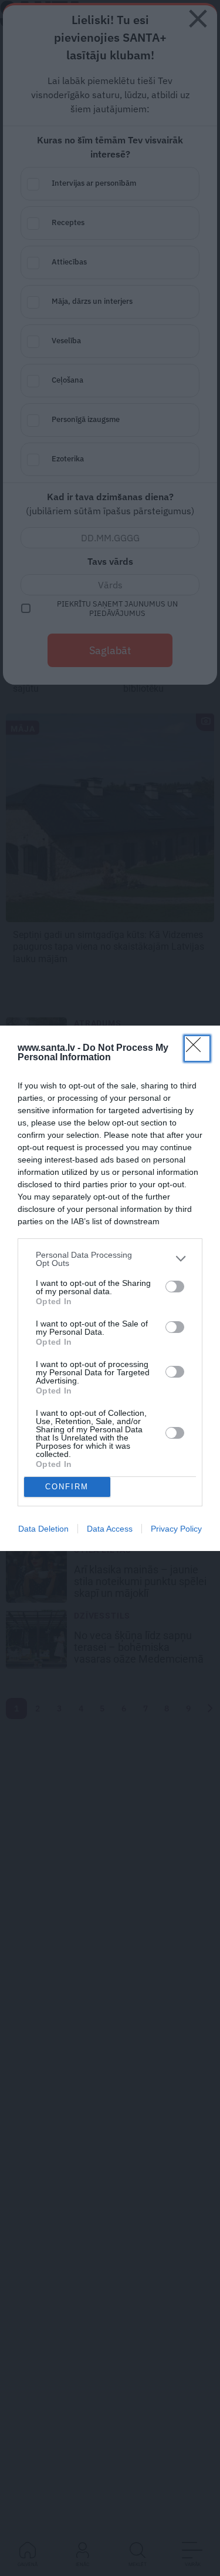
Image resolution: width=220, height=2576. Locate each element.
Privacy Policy (176, 1529)
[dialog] (110, 1288)
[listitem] (110, 1259)
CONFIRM (67, 1487)
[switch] (175, 1287)
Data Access (110, 1529)
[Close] (197, 1049)
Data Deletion (43, 1529)
